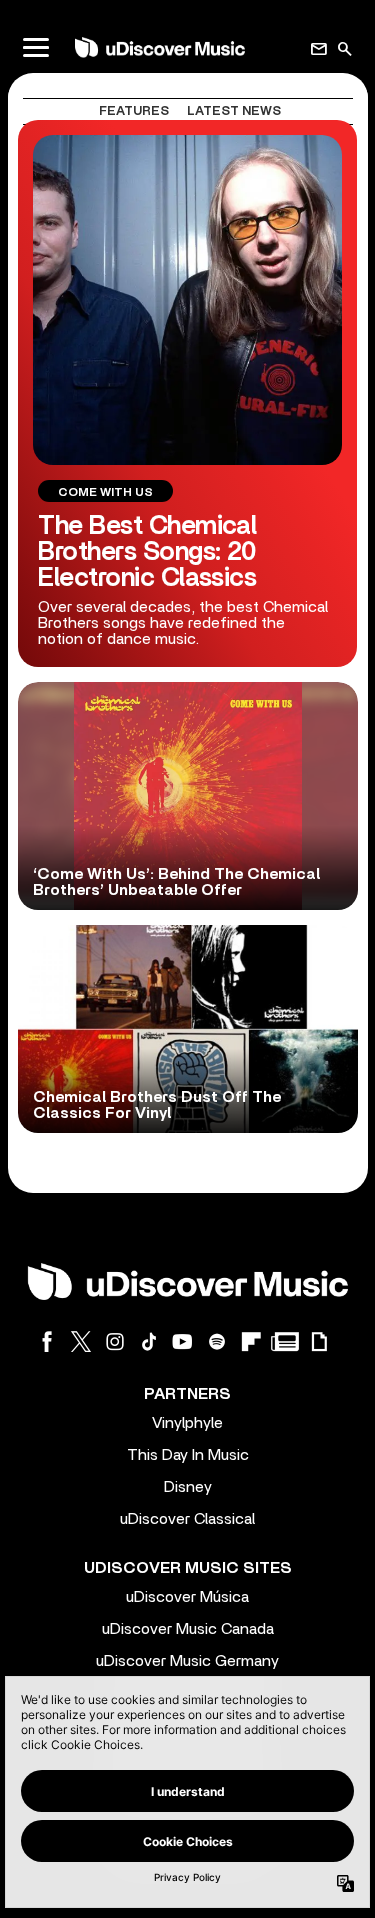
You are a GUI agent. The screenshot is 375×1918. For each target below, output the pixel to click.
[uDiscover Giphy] (319, 1341)
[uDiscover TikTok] (149, 1341)
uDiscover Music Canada (188, 1629)
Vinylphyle (187, 1423)
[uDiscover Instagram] (115, 1341)
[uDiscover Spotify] (217, 1341)
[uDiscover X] (81, 1341)
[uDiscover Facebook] (47, 1341)
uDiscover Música (187, 1597)
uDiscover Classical (187, 1519)
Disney (188, 1487)
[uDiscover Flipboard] (251, 1341)
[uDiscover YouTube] (183, 1341)
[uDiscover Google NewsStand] (285, 1341)
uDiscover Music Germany (187, 1661)
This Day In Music (188, 1455)
